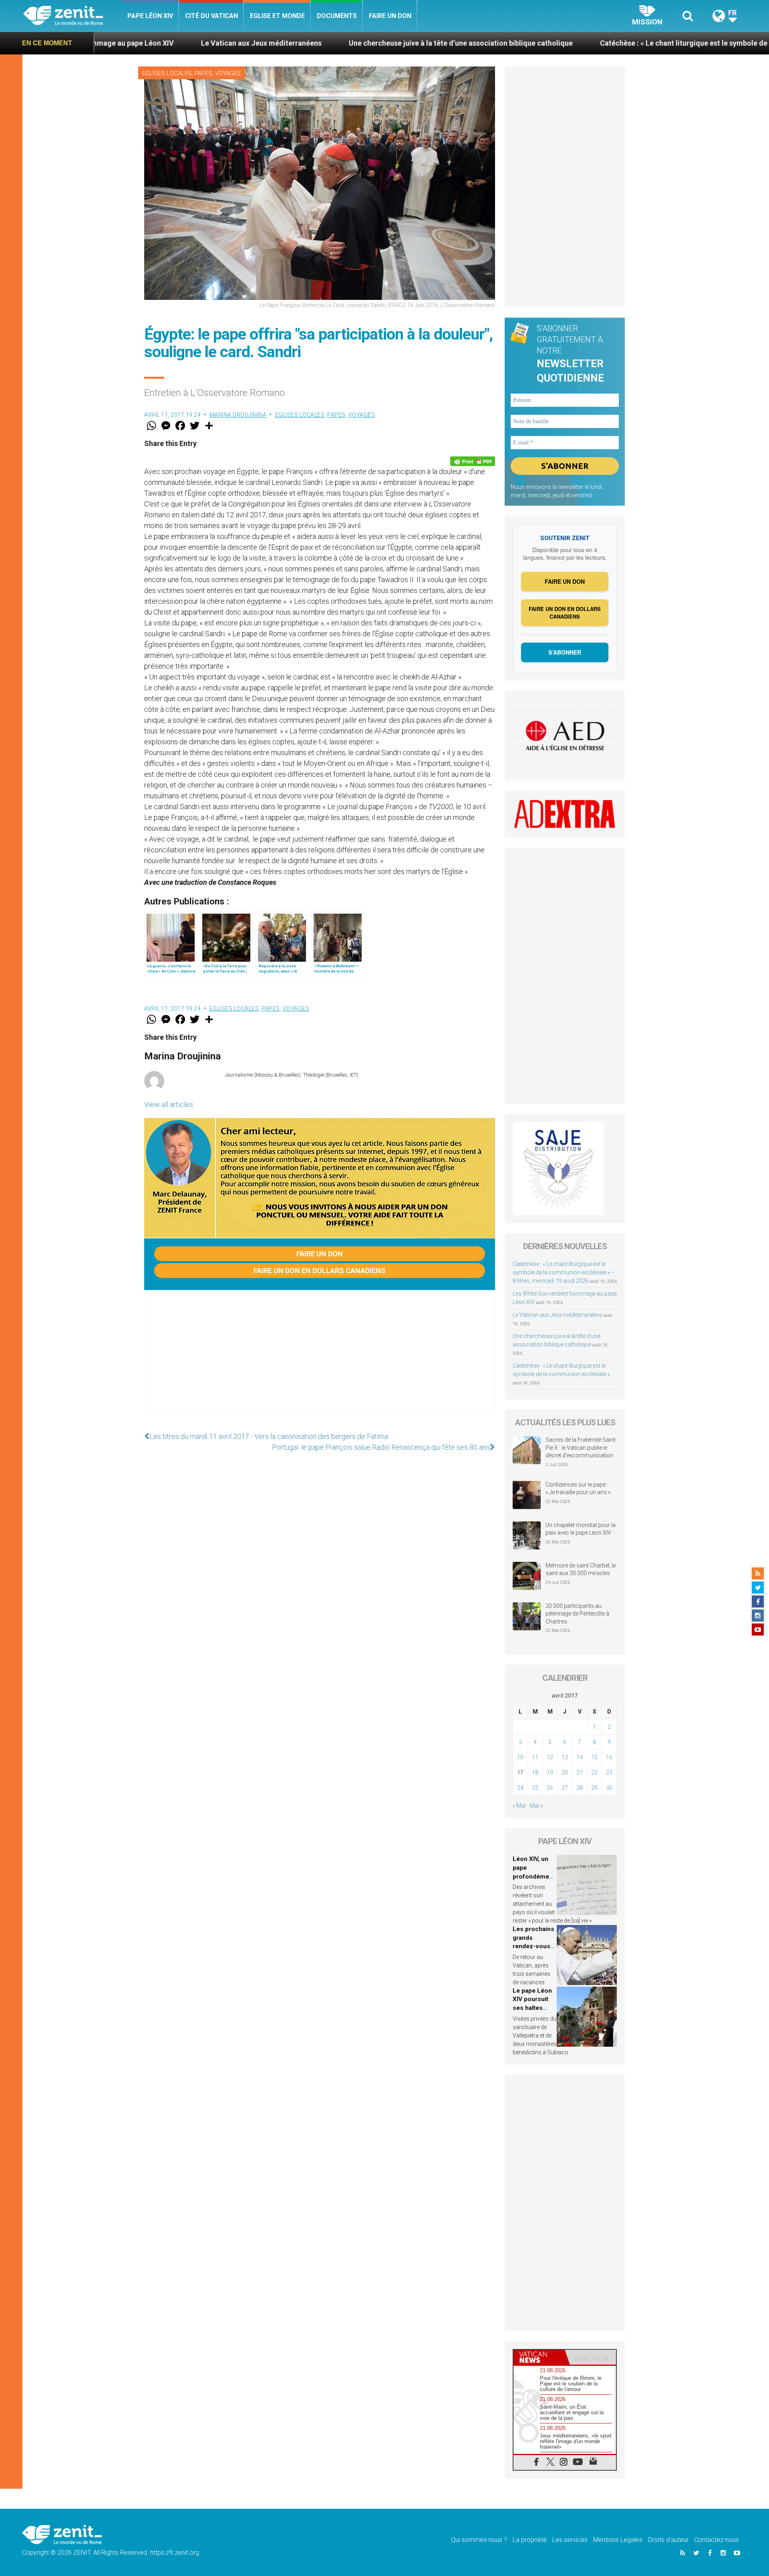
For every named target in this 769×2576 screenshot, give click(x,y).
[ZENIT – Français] (72, 16)
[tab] (539, 2357)
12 (550, 1757)
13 (565, 1757)
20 (565, 1772)
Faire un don (390, 16)
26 (550, 1788)
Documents (337, 16)
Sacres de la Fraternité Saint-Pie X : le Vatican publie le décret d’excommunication (581, 1448)
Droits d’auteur (668, 2540)
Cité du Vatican (211, 16)
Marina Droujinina (238, 415)
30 (609, 1788)
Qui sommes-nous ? (479, 2540)
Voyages (228, 73)
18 (535, 1772)
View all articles (169, 1104)
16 (609, 1757)
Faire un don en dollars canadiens (320, 1271)
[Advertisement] (320, 1358)
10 (520, 1757)
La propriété (530, 2540)
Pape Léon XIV (150, 16)
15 (594, 1757)
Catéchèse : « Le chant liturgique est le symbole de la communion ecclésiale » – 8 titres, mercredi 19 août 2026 (564, 1272)
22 (594, 1772)
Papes (203, 73)
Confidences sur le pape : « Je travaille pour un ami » (579, 1489)
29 (594, 1788)
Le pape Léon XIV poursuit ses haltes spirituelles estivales (532, 2008)
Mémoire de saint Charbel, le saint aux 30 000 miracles (581, 1569)
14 (580, 1757)
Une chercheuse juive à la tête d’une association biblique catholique (328, 43)
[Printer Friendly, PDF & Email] (473, 461)
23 (609, 1772)
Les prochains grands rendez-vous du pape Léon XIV (533, 1946)
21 (580, 1772)
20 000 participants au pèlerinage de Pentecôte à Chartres (577, 1614)
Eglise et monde (277, 16)
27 (565, 1788)
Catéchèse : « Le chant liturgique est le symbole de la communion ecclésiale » (596, 43)
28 (580, 1788)
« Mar (519, 1806)
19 (550, 1772)
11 (535, 1757)
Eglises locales (167, 73)
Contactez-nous (717, 2540)
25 (535, 1788)
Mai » (536, 1806)
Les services (570, 2540)
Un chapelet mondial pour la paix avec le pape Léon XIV (581, 1529)
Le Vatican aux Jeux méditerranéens (129, 43)
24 (520, 1788)
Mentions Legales (618, 2540)
